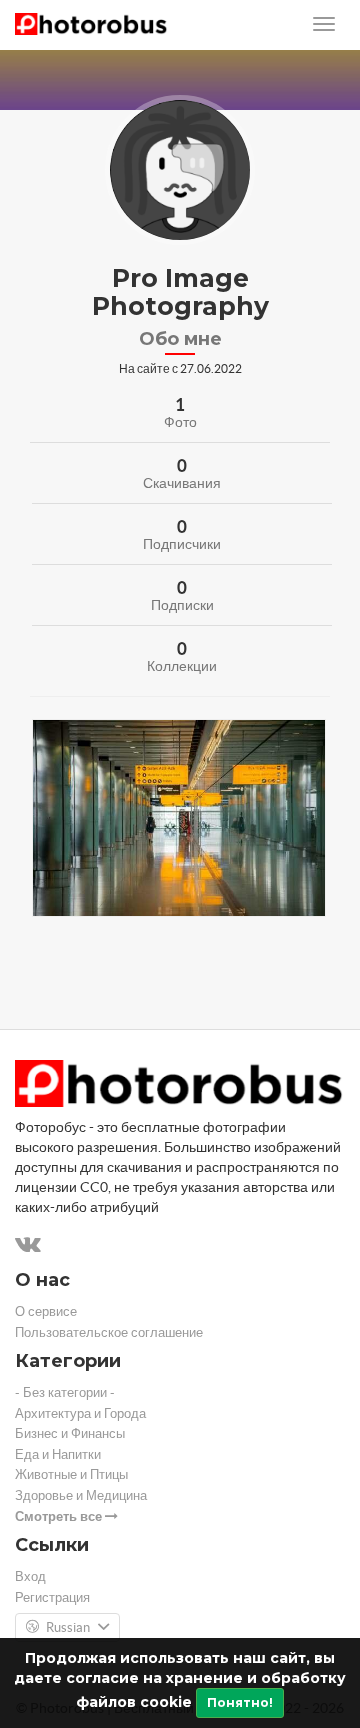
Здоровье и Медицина (81, 1495)
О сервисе (46, 1311)
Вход (30, 1576)
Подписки (182, 605)
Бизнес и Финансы (70, 1433)
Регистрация (52, 1597)
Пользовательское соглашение (109, 1332)
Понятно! (240, 1702)
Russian (68, 1627)
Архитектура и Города (80, 1413)
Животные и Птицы (71, 1474)
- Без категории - (65, 1392)
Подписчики (182, 544)
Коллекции (182, 666)
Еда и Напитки (58, 1454)
